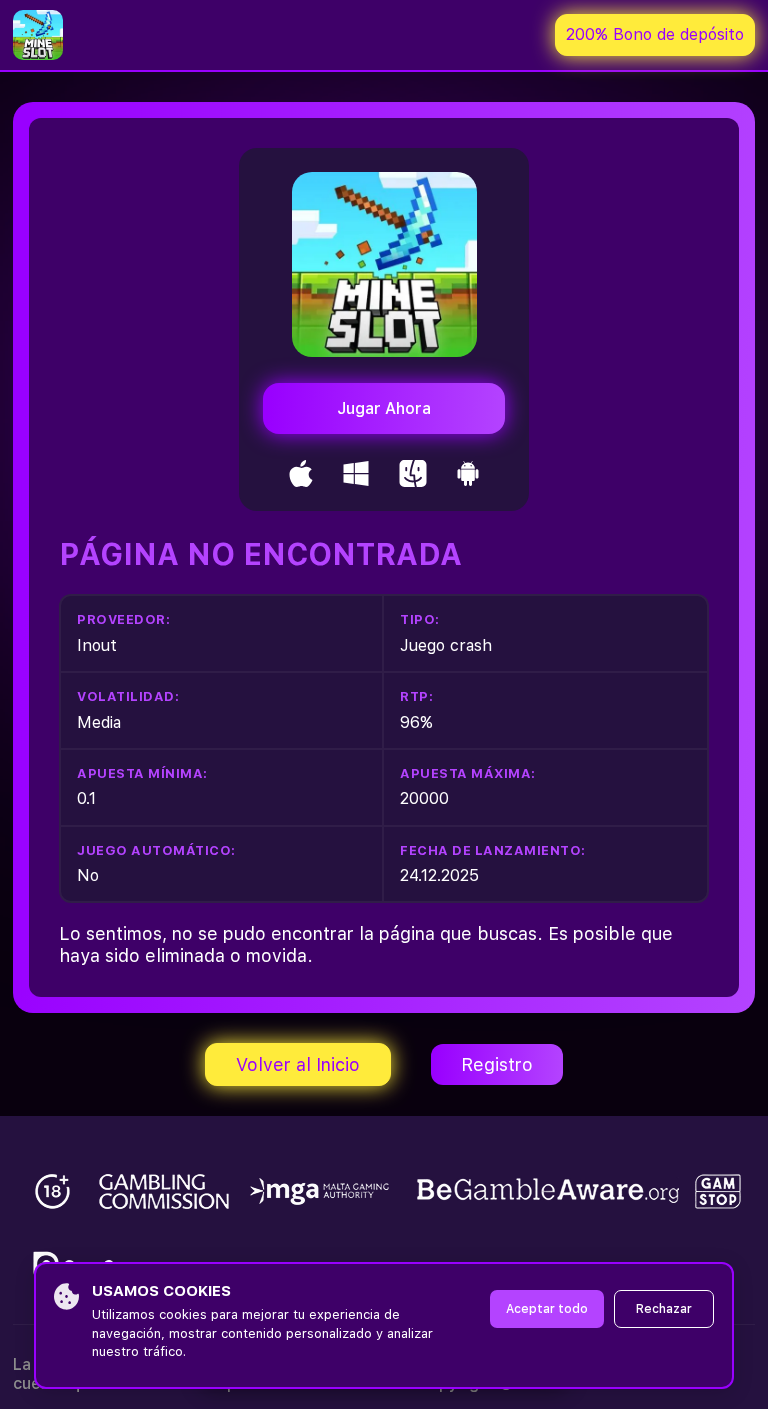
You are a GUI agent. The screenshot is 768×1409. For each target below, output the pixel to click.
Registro (497, 1064)
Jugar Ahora (384, 408)
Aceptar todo (547, 1309)
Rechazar (664, 1309)
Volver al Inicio (298, 1064)
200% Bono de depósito (655, 34)
